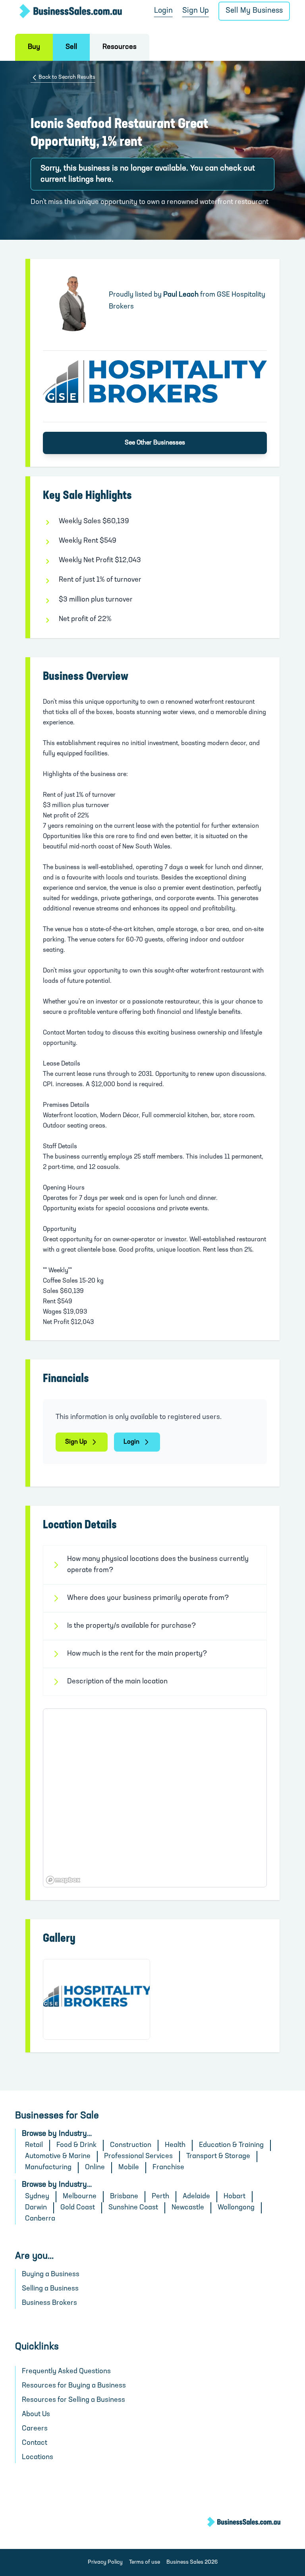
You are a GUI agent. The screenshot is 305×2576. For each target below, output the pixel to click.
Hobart (235, 2197)
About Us (36, 2415)
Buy (34, 47)
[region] (155, 1798)
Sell (71, 47)
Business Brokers (49, 2303)
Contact (35, 2443)
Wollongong (236, 2208)
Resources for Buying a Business (74, 2386)
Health (175, 2145)
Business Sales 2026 (192, 2562)
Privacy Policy (105, 2562)
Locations (38, 2458)
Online (95, 2168)
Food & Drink (76, 2145)
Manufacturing (48, 2168)
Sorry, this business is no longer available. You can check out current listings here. (148, 174)
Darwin (36, 2208)
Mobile (129, 2168)
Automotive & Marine (58, 2157)
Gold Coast (78, 2208)
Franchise (168, 2168)
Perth (160, 2197)
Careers (35, 2429)
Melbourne (80, 2197)
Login (163, 11)
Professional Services (138, 2157)
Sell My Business (254, 11)
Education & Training (231, 2145)
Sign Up (196, 11)
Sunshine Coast (133, 2208)
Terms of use (145, 2562)
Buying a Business (51, 2275)
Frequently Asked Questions (66, 2372)
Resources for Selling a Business (73, 2400)
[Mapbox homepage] (63, 1880)
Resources (120, 47)
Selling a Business (50, 2289)
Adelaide (196, 2197)
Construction (131, 2145)
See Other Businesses (155, 443)
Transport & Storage (218, 2157)
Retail (34, 2145)
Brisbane (124, 2197)
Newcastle (188, 2208)
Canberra (40, 2219)
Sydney (37, 2197)
